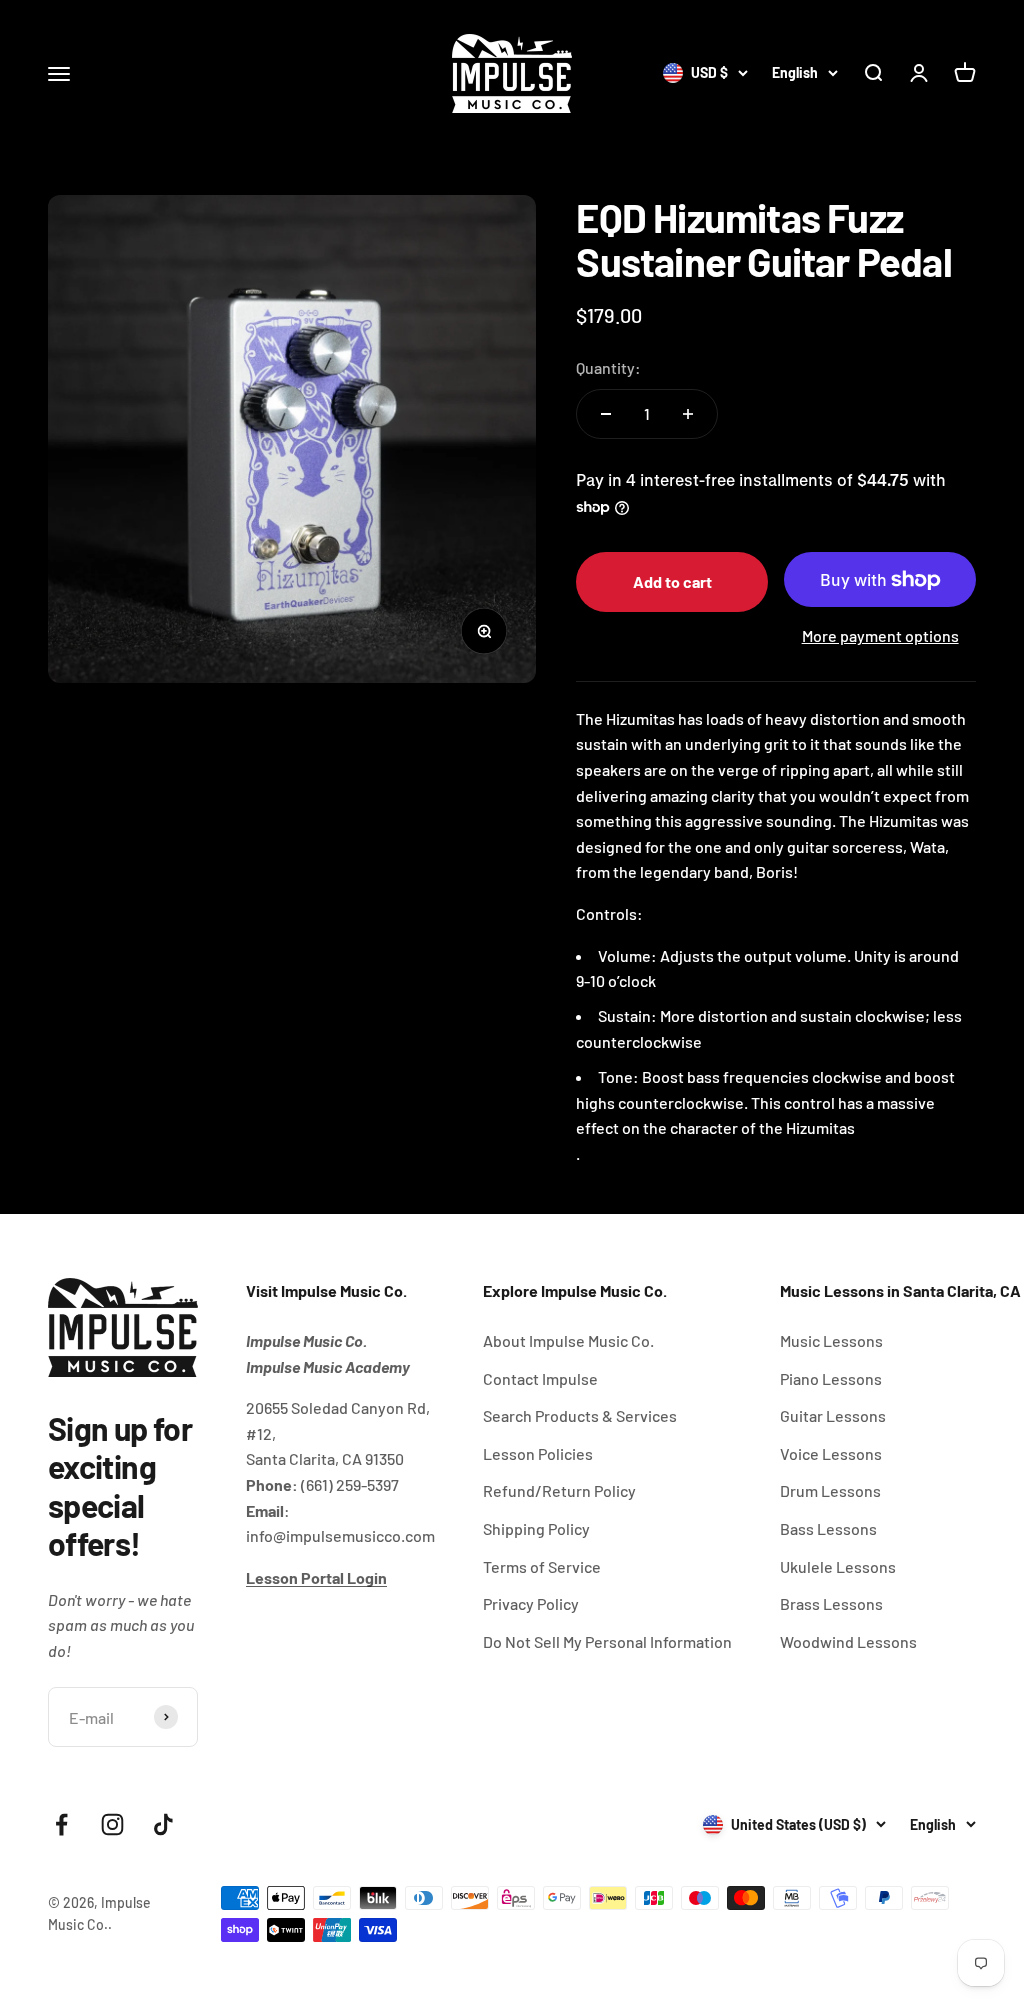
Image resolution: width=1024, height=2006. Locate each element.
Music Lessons (831, 1340)
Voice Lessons (831, 1453)
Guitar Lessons (833, 1415)
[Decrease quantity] (606, 414)
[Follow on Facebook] (61, 1824)
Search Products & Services (580, 1415)
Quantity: (608, 367)
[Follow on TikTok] (163, 1824)
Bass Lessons (828, 1528)
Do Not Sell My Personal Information (607, 1641)
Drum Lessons (830, 1490)
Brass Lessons (831, 1603)
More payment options (880, 635)
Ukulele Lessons (838, 1566)
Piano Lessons (831, 1378)
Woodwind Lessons (848, 1641)
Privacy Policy (531, 1603)
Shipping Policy (536, 1528)
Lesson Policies (538, 1453)
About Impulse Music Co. (568, 1340)
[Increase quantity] (688, 414)
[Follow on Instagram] (112, 1824)
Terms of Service (542, 1566)
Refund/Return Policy (559, 1490)
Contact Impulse (540, 1378)
